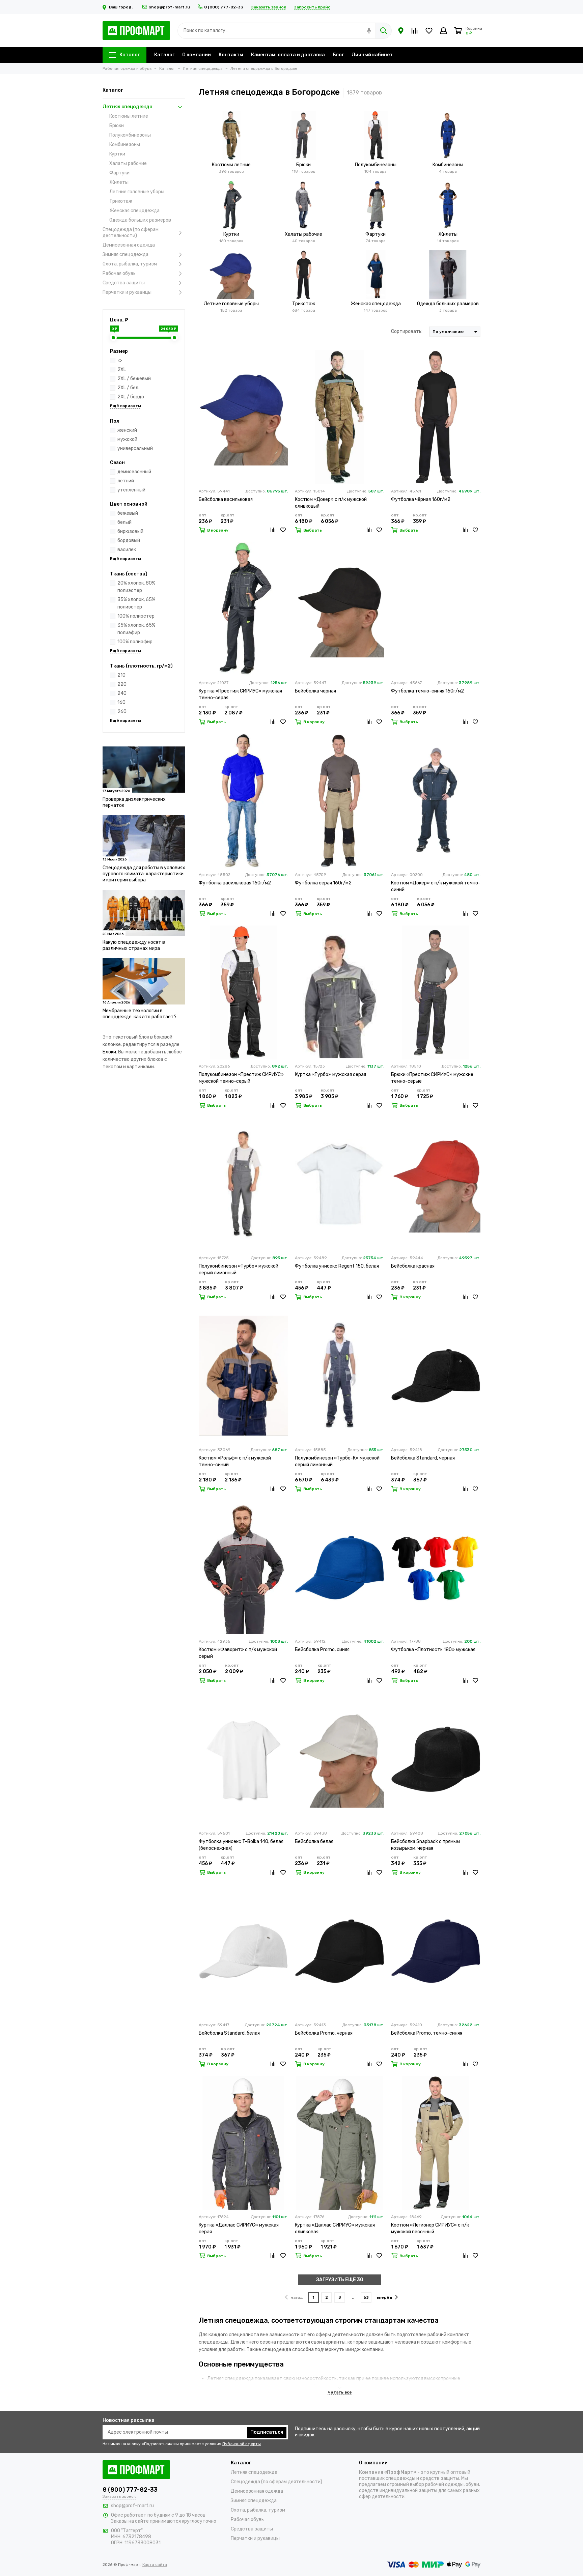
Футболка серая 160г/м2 (323, 883)
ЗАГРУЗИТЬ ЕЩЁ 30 (340, 2280)
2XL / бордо (131, 397)
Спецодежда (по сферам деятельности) (131, 233)
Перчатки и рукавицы (127, 292)
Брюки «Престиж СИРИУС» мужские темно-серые (432, 1078)
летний (126, 481)
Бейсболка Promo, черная (324, 2033)
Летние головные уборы (137, 192)
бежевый (128, 513)
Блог (338, 55)
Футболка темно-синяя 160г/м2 (427, 691)
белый (124, 522)
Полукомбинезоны (130, 135)
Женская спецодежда (134, 211)
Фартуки (119, 173)
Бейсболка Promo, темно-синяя (427, 2033)
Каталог (130, 55)
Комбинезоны (125, 145)
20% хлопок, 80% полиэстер (136, 587)
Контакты (231, 55)
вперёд (384, 2297)
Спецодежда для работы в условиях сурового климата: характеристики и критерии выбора (144, 874)
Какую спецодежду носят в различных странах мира (134, 945)
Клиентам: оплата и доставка (288, 55)
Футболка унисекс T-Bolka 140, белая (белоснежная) (241, 1845)
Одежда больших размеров (140, 220)
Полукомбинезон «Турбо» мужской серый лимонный (239, 1269)
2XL (122, 370)
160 (121, 702)
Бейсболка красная (413, 1266)
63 (366, 2297)
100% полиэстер (136, 616)
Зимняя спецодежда (126, 254)
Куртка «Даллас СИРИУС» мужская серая (239, 2228)
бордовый (129, 541)
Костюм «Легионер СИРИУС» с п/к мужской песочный (430, 2228)
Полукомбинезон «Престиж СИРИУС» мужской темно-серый (241, 1078)
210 (121, 675)
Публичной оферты (242, 2444)
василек (127, 550)
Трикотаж (121, 201)
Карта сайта (155, 2565)
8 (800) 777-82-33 (224, 7)
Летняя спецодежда (128, 107)
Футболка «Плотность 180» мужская (433, 1650)
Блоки (109, 1052)
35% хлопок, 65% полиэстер (136, 603)
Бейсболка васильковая (226, 499)
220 (122, 684)
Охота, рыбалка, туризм (130, 264)
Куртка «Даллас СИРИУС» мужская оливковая (335, 2228)
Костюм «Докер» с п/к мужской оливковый (331, 503)
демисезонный (134, 472)
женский (127, 430)
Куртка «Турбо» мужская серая (330, 1074)
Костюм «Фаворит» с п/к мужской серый (238, 1653)
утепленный (131, 490)
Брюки (117, 126)
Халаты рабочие (128, 163)
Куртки (117, 154)
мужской (127, 439)
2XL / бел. (128, 388)
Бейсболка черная (315, 691)
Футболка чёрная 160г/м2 (421, 499)
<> (120, 360)
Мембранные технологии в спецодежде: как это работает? (140, 1014)
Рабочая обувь (119, 273)
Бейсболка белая (314, 1842)
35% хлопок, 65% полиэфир (136, 629)
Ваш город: (121, 7)
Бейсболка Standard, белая (229, 2033)
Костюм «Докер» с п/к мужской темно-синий (436, 886)
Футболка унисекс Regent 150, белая (337, 1266)
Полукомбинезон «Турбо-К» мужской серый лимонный (337, 1461)
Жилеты (119, 182)
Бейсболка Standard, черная (423, 1458)
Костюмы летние (129, 116)
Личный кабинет (372, 55)
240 (122, 693)
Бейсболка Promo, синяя (322, 1650)
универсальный (135, 448)
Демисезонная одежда (129, 245)
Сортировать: (407, 331)
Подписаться (267, 2432)
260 (122, 712)
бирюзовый (130, 531)
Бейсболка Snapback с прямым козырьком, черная (425, 1845)
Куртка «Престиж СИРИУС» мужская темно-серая (240, 694)
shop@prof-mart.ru (169, 7)
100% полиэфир (135, 642)
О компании (197, 55)
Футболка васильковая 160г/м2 (235, 883)
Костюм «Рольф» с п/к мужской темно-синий (235, 1461)
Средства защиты (124, 283)
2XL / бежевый (134, 379)
